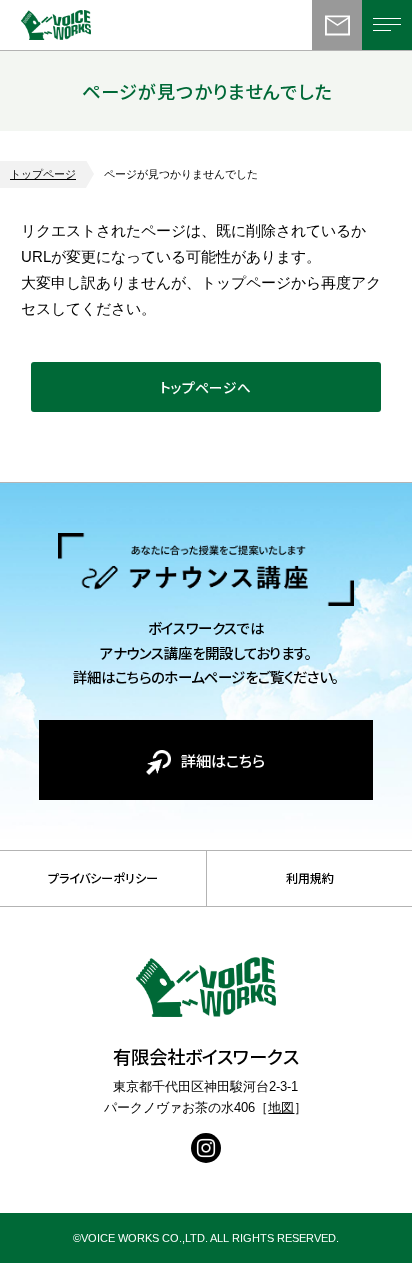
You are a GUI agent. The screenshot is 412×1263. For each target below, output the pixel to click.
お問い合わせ (337, 25)
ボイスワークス (81, 25)
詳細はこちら (223, 760)
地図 (281, 1107)
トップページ (43, 174)
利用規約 (310, 878)
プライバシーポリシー (103, 878)
